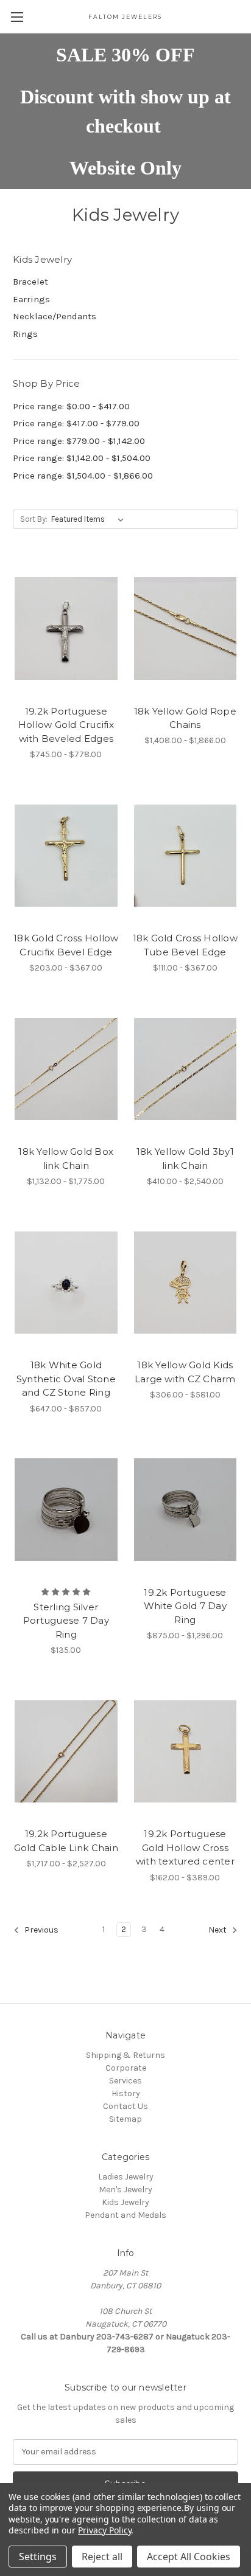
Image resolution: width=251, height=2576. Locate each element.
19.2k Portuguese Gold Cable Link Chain (66, 1841)
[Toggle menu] (17, 17)
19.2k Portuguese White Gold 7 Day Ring (185, 1606)
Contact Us (125, 2106)
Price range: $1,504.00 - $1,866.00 (83, 476)
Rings (25, 334)
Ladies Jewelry (126, 2177)
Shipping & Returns (125, 2055)
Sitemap (125, 2119)
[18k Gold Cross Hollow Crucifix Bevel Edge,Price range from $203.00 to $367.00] (66, 856)
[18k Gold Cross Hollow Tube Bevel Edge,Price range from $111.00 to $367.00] (186, 856)
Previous (41, 1930)
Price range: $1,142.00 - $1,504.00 (82, 458)
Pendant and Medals (125, 2215)
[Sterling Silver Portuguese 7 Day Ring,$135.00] (66, 1510)
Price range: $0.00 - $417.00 (71, 406)
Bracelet (30, 282)
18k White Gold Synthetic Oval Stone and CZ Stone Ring (66, 1379)
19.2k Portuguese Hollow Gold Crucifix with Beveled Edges (66, 725)
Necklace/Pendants (55, 316)
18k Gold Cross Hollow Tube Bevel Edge (185, 945)
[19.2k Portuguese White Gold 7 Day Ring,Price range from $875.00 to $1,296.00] (186, 1510)
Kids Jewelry (125, 2202)
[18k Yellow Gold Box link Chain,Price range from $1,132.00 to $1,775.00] (66, 1069)
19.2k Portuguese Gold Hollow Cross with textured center (185, 1847)
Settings (38, 2557)
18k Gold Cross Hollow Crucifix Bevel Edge (66, 945)
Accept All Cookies (189, 2557)
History (126, 2093)
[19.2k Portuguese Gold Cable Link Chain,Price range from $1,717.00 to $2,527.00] (66, 1751)
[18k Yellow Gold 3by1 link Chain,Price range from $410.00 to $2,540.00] (186, 1069)
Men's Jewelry (125, 2190)
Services (125, 2081)
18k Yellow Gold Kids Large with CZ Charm (185, 1372)
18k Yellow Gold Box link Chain (66, 1158)
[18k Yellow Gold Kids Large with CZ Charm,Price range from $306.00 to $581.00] (186, 1283)
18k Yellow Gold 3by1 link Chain (185, 1158)
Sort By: (34, 519)
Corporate (126, 2068)
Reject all (102, 2557)
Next (218, 1930)
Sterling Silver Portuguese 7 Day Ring (66, 1621)
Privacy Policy (104, 2530)
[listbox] (90, 519)
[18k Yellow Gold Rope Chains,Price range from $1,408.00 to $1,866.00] (186, 628)
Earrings (31, 299)
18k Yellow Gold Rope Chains (185, 718)
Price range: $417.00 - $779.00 (76, 423)
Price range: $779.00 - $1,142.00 (79, 441)
